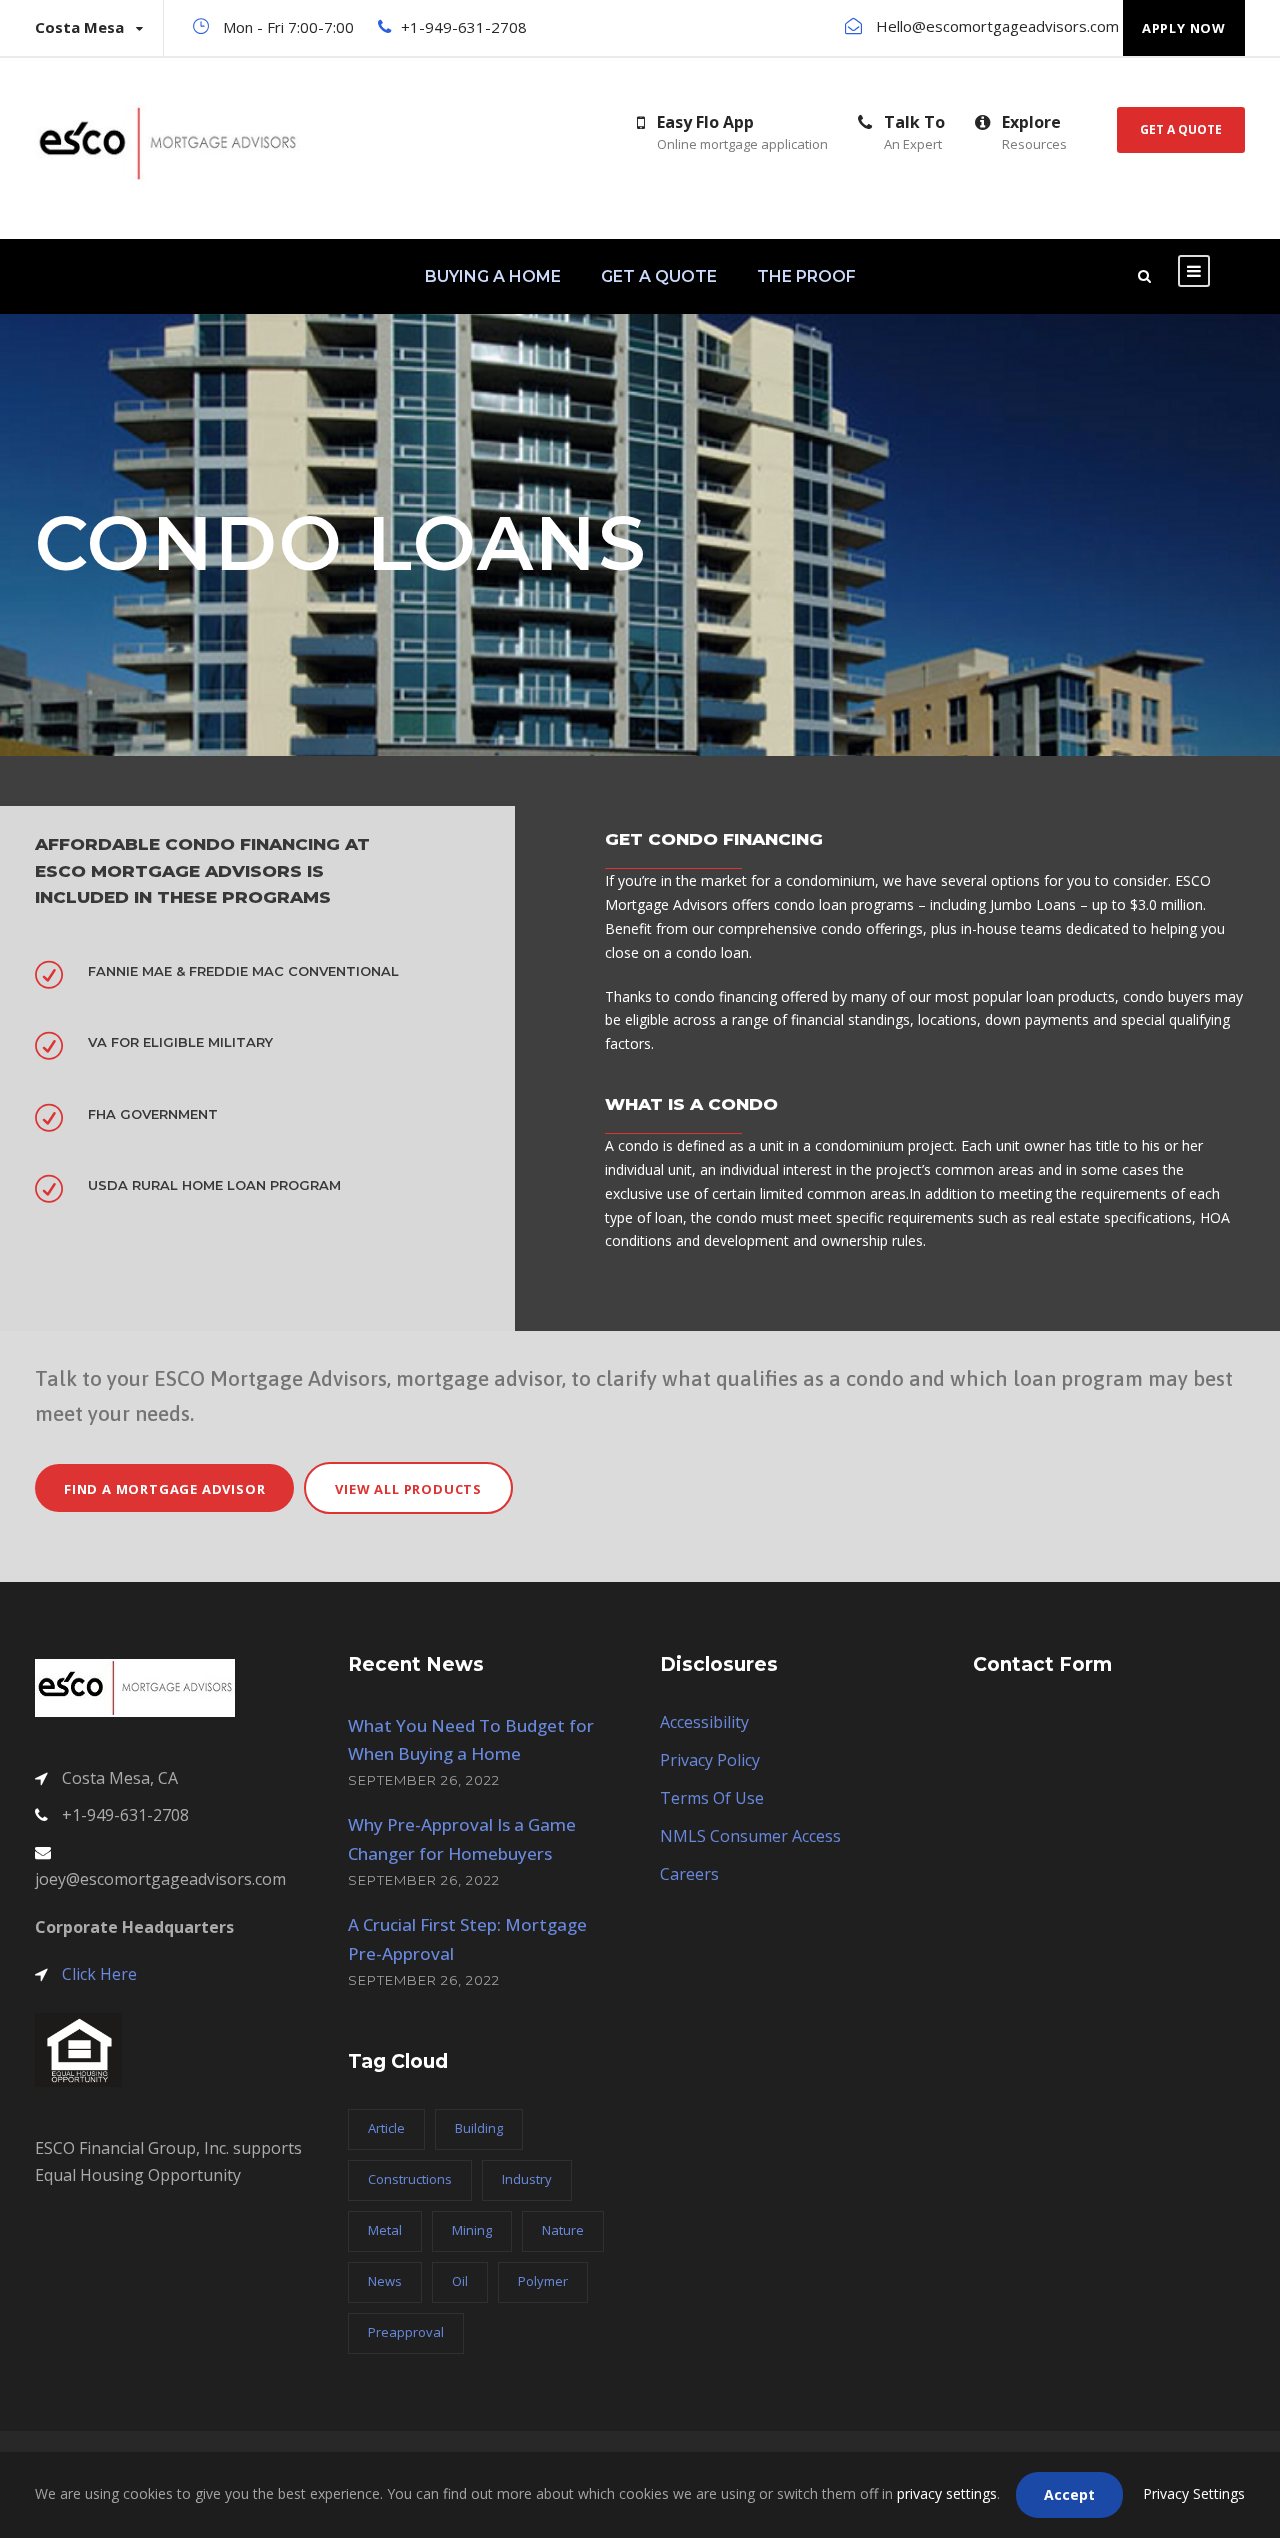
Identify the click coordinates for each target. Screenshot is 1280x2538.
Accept (1069, 2494)
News (385, 2281)
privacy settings (947, 2493)
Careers (689, 1874)
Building (479, 2128)
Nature (563, 2230)
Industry (527, 2179)
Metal (385, 2230)
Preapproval (406, 2332)
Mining (472, 2230)
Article (386, 2128)
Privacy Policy (710, 1760)
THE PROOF (806, 276)
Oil (460, 2281)
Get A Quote (1181, 129)
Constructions (410, 2179)
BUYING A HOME (493, 276)
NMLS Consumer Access (750, 1836)
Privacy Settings (1194, 2493)
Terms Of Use (712, 1798)
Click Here (99, 1974)
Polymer (543, 2281)
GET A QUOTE (659, 276)
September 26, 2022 (424, 1780)
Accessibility (704, 1722)
